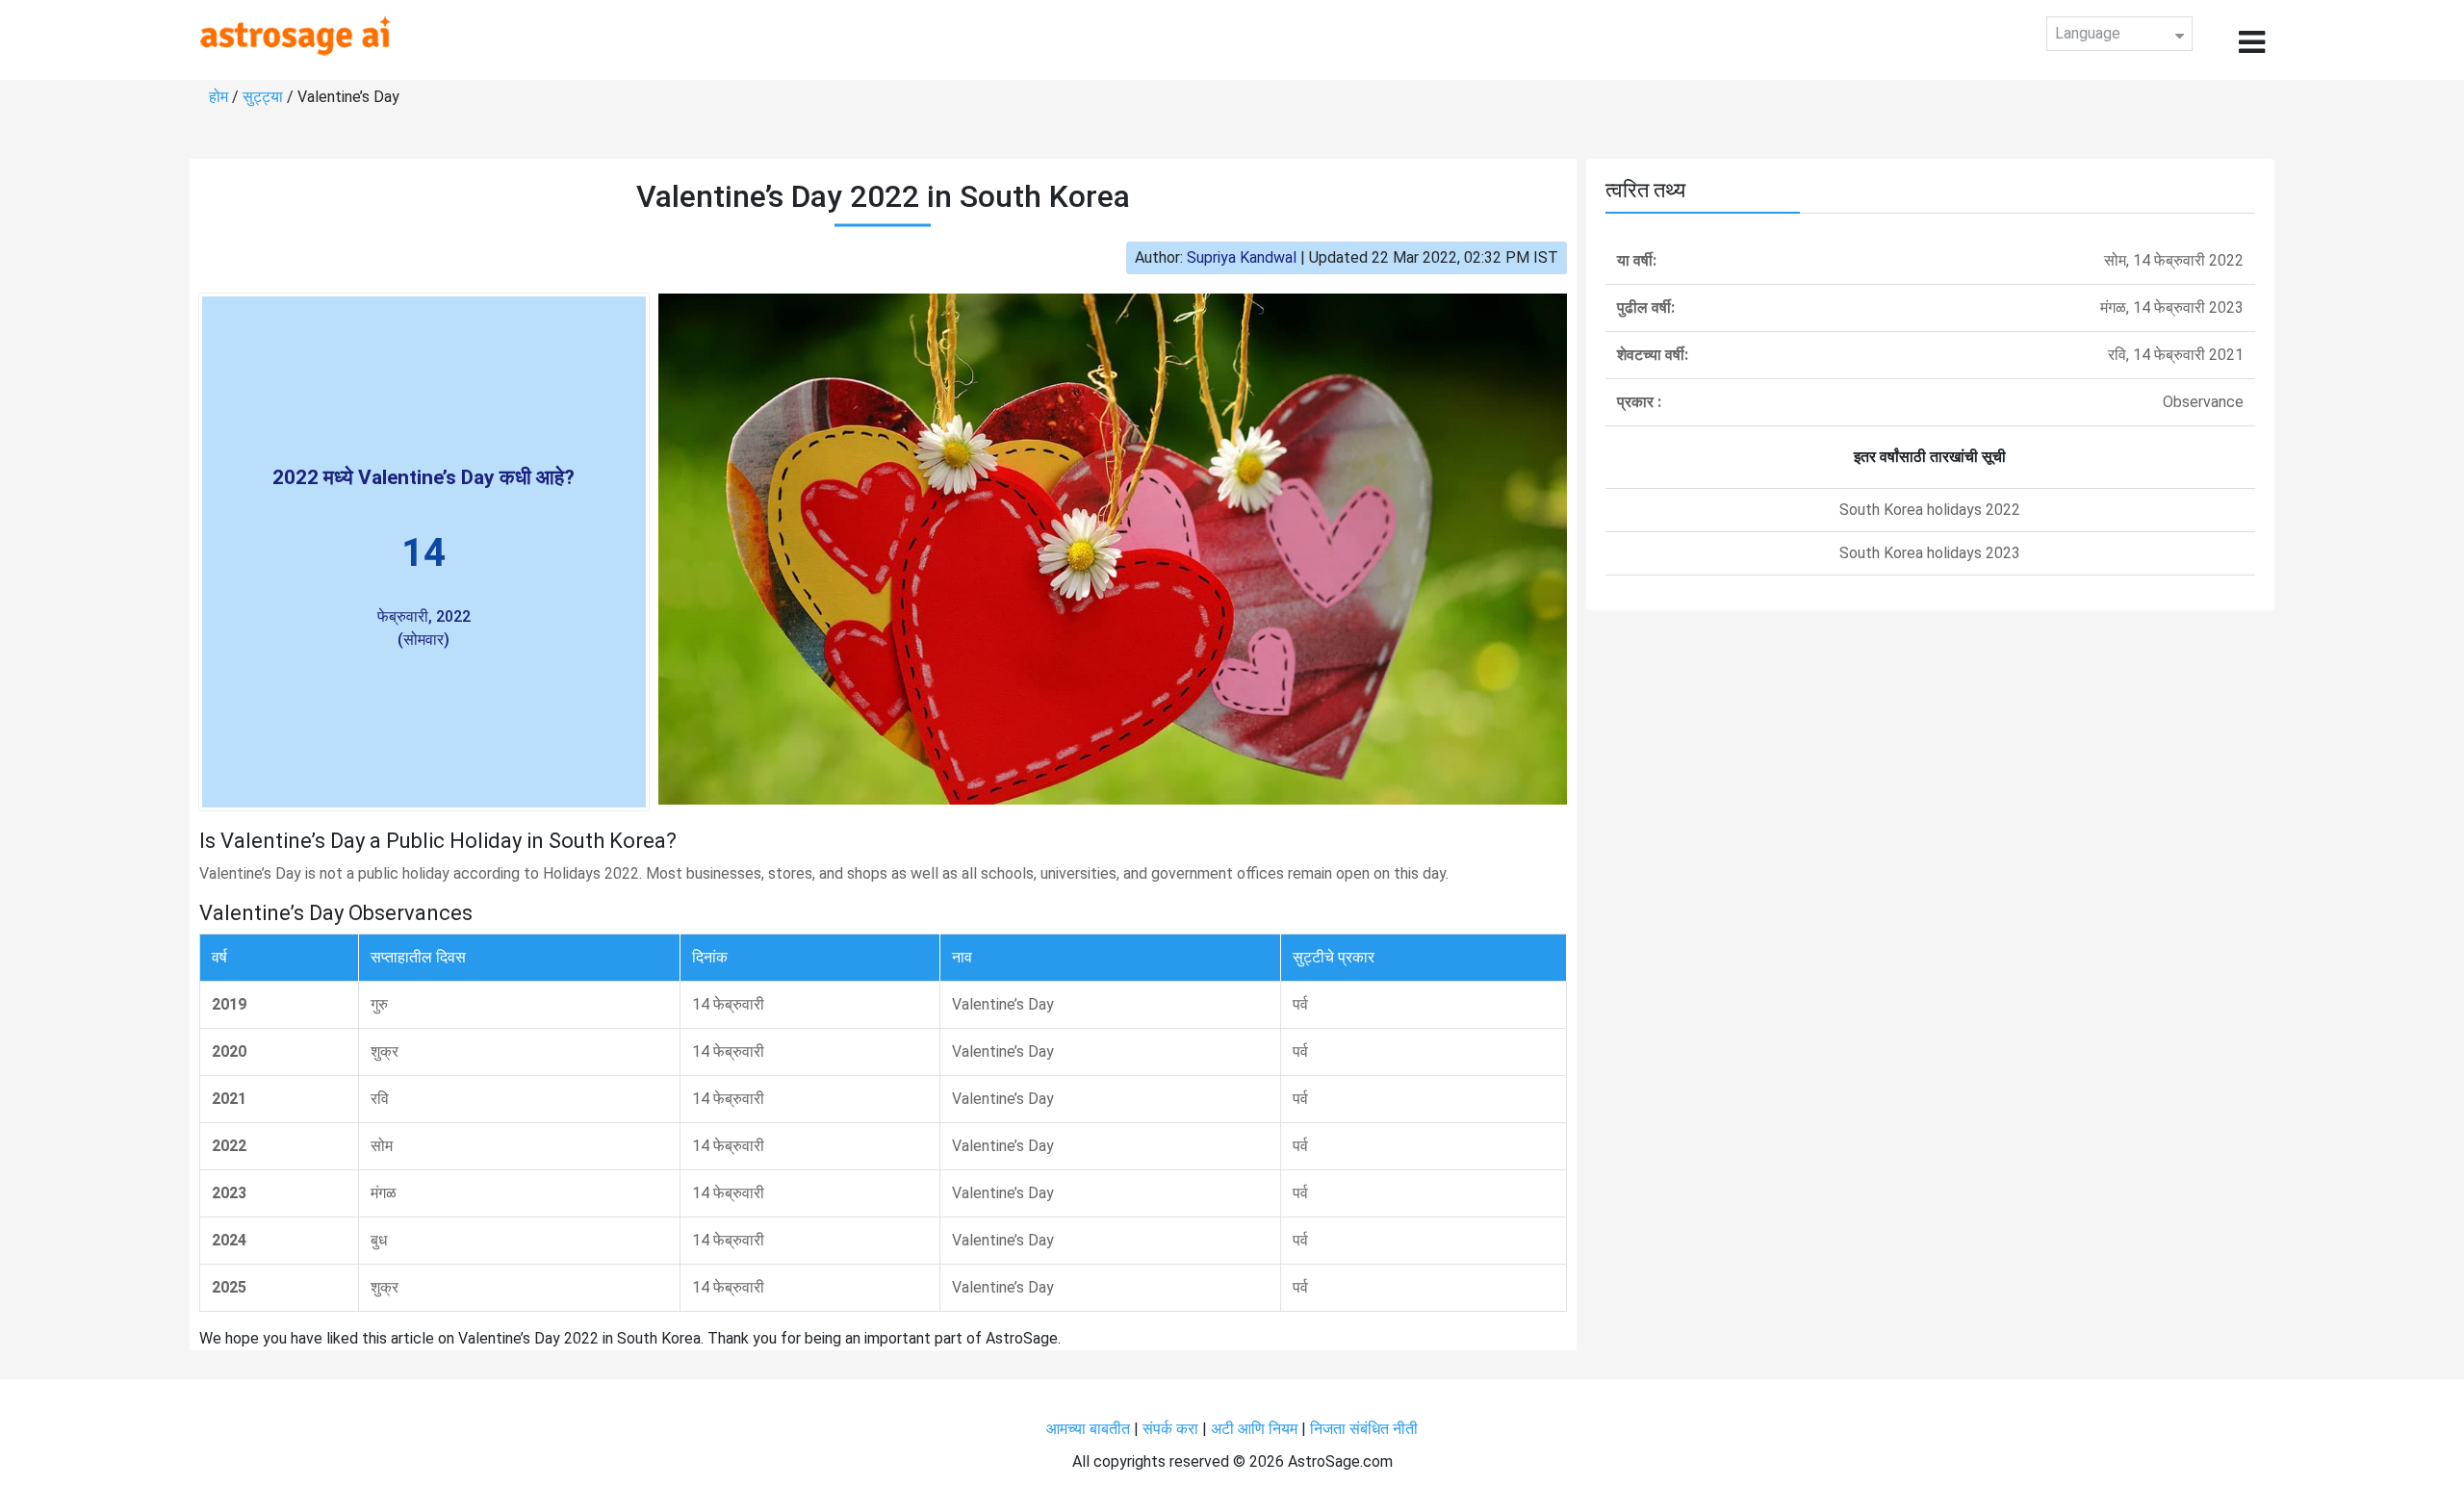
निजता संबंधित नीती (1364, 1429)
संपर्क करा (1172, 1429)
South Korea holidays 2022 (1930, 510)
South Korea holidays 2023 (1930, 553)
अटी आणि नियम (1254, 1429)
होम (220, 97)
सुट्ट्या (265, 97)
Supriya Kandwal (1242, 257)
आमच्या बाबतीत (1090, 1429)
